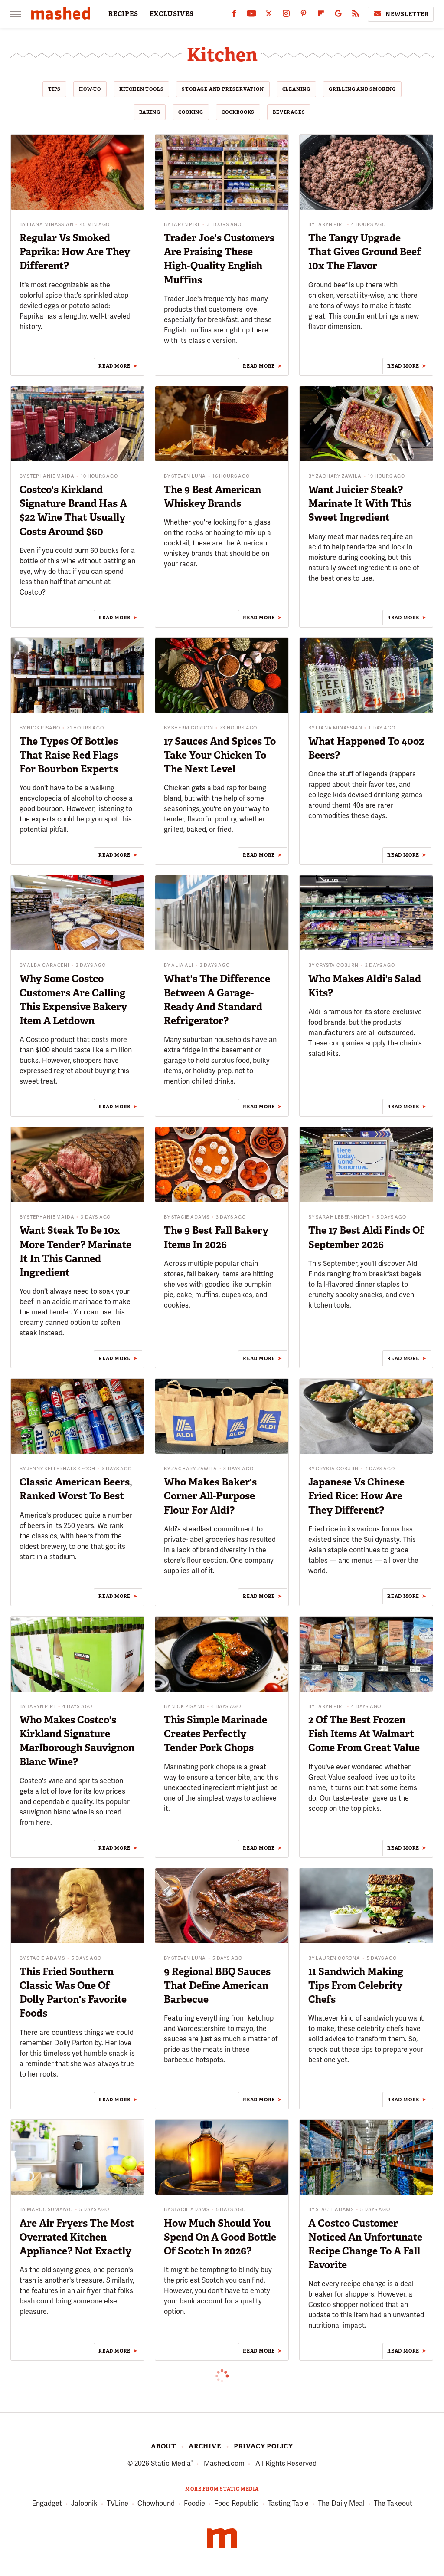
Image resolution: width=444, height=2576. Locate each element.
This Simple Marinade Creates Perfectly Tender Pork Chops (215, 1734)
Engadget (47, 2503)
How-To (90, 89)
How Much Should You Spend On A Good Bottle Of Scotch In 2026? (220, 2237)
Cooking (191, 112)
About (163, 2446)
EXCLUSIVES (172, 14)
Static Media (171, 2463)
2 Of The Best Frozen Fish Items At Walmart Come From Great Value (364, 1734)
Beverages (289, 112)
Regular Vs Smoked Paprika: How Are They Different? (75, 252)
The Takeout (393, 2503)
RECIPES (123, 14)
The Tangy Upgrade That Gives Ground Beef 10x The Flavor (365, 252)
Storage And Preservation (223, 89)
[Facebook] (234, 15)
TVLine (118, 2503)
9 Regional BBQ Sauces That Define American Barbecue (217, 1985)
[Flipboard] (321, 15)
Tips (54, 89)
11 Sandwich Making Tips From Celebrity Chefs (356, 1985)
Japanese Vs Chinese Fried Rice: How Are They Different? (356, 1496)
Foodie (194, 2503)
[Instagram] (286, 15)
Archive (205, 2446)
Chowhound (156, 2503)
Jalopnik (84, 2503)
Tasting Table (288, 2503)
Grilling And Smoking (362, 89)
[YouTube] (251, 15)
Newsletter (407, 14)
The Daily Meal (341, 2503)
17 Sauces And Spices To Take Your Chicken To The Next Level (220, 755)
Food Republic (237, 2503)
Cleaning (296, 89)
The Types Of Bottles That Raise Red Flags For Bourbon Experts (69, 755)
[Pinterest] (304, 15)
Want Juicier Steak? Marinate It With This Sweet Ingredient (360, 503)
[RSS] (356, 15)
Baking (150, 112)
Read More (114, 366)
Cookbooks (238, 112)
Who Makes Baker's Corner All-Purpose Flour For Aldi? (210, 1496)
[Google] (338, 15)
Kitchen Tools (141, 89)
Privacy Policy (263, 2446)
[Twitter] (269, 15)
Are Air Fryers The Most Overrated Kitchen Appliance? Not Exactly (77, 2237)
